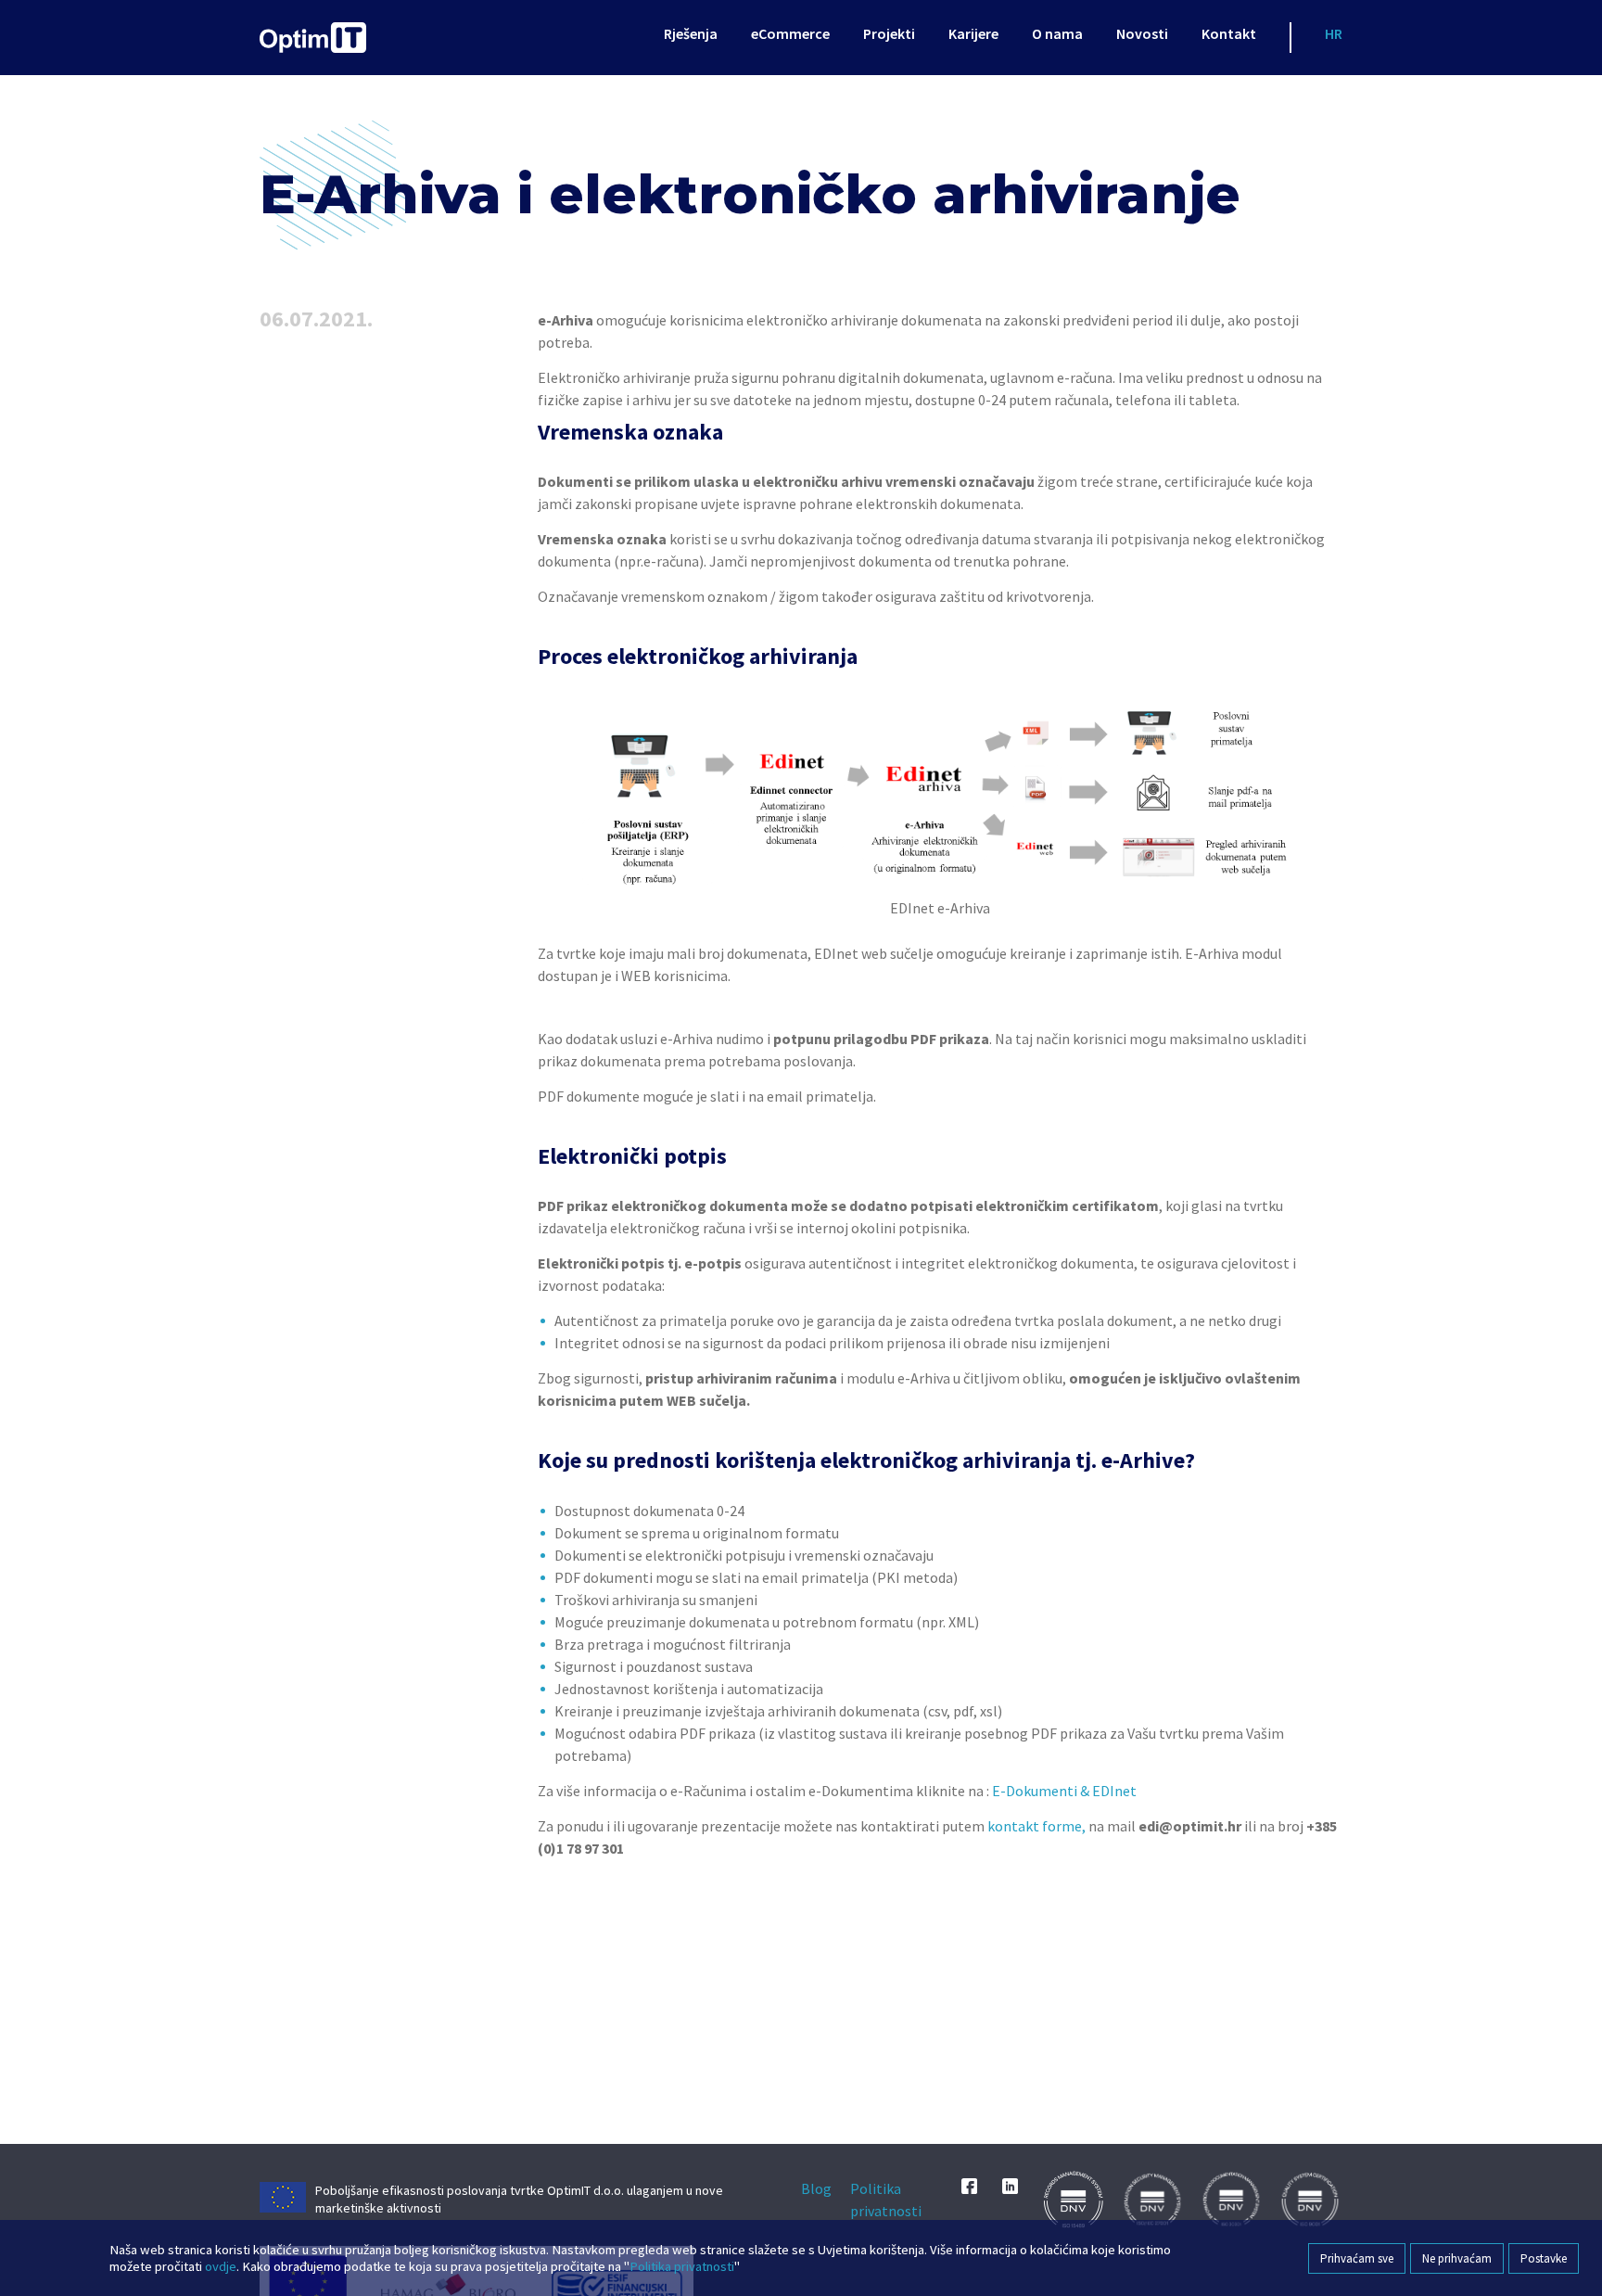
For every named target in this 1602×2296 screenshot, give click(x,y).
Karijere (973, 33)
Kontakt (1229, 33)
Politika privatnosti (886, 2200)
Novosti (1142, 33)
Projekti (889, 33)
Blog (816, 2188)
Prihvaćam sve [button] (1357, 2258)
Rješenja (691, 33)
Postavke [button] (1544, 2258)
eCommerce (790, 33)
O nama (1057, 33)
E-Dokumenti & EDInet (1064, 1791)
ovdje (221, 2266)
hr (1334, 33)
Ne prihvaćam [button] (1457, 2258)
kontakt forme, (1036, 1826)
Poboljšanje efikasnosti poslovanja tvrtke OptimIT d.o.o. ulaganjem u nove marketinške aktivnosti (519, 2199)
